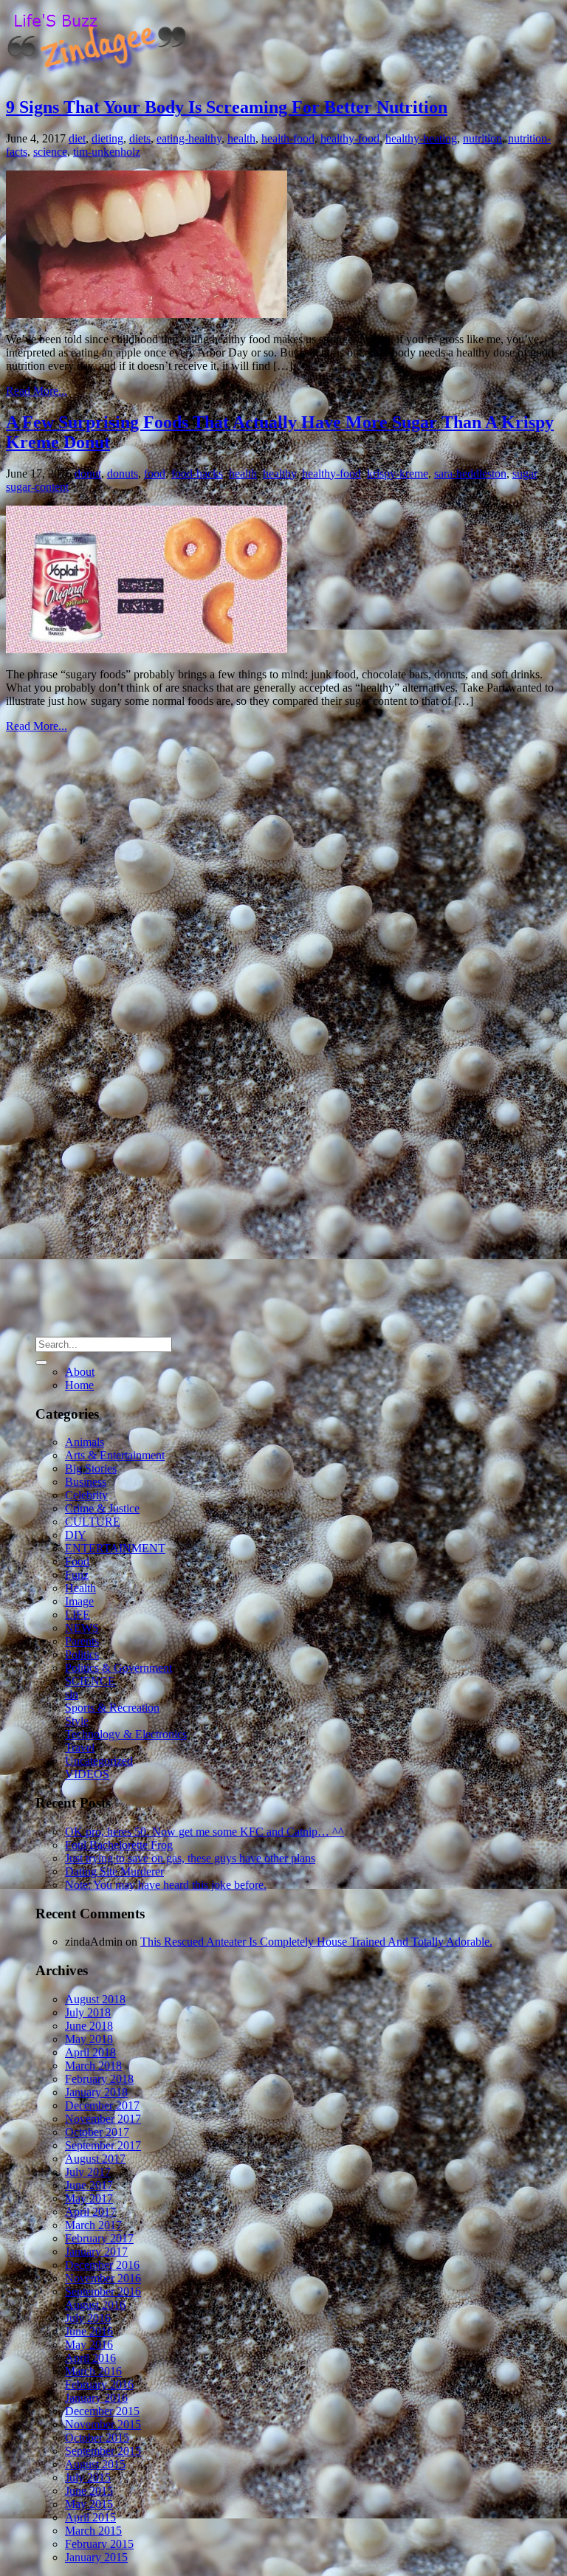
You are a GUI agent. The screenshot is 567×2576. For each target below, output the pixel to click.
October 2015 (97, 2438)
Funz (77, 1575)
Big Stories (91, 1468)
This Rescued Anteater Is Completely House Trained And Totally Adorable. (316, 1942)
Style (77, 1721)
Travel (80, 1747)
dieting (107, 138)
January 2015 (96, 2557)
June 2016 (89, 2331)
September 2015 (103, 2451)
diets (140, 138)
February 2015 (99, 2544)
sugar (525, 473)
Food (77, 1561)
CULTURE (93, 1522)
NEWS (82, 1628)
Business (86, 1482)
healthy (279, 473)
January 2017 (96, 2252)
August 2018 (95, 1999)
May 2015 (89, 2504)
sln (72, 1694)
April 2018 (90, 2052)
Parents (82, 1641)
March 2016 (93, 2371)
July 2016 (88, 2318)
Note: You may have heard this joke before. (166, 1885)
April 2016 (90, 2358)
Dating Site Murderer (114, 1871)
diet (77, 138)
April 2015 (90, 2517)
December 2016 (102, 2265)
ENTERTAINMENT (115, 1548)
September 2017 (103, 2145)
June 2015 (89, 2491)
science (50, 152)
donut (88, 473)
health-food (288, 138)
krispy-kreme (398, 473)
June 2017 (89, 2185)
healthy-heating (421, 138)
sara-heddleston (470, 473)
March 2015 (93, 2531)
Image (79, 1601)
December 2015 (102, 2411)
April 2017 (90, 2212)
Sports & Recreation (112, 1708)
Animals (85, 1442)
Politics (82, 1654)
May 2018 (89, 2039)
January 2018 (96, 2092)
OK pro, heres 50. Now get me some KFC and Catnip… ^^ (205, 1832)
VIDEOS (87, 1774)
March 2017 (93, 2225)
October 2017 (97, 2132)
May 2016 (89, 2345)
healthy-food (350, 138)
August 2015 (95, 2464)
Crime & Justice (102, 1508)
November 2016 (103, 2278)
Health (80, 1588)
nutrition (482, 138)
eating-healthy (189, 138)
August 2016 (95, 2305)
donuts (123, 473)
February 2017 (99, 2238)
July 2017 (88, 2172)
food (155, 473)
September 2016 (103, 2291)
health (241, 138)
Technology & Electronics (126, 1734)
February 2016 (99, 2384)
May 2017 (89, 2198)
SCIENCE (90, 1681)
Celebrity (86, 1495)
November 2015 (103, 2424)
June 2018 (89, 2026)
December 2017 (102, 2105)
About (80, 1372)
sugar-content (37, 487)
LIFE (78, 1615)
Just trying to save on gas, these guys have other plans (190, 1858)
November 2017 (103, 2119)
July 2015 (88, 2477)
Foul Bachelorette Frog (119, 1845)
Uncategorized (99, 1761)
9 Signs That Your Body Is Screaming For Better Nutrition (227, 107)
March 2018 (93, 2066)
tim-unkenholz (107, 152)
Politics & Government (118, 1668)
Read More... (37, 391)
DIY (76, 1535)
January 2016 (96, 2398)
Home (79, 1385)
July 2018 (88, 2012)
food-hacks (197, 473)
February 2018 (99, 2079)
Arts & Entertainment (115, 1455)
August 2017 (95, 2159)
